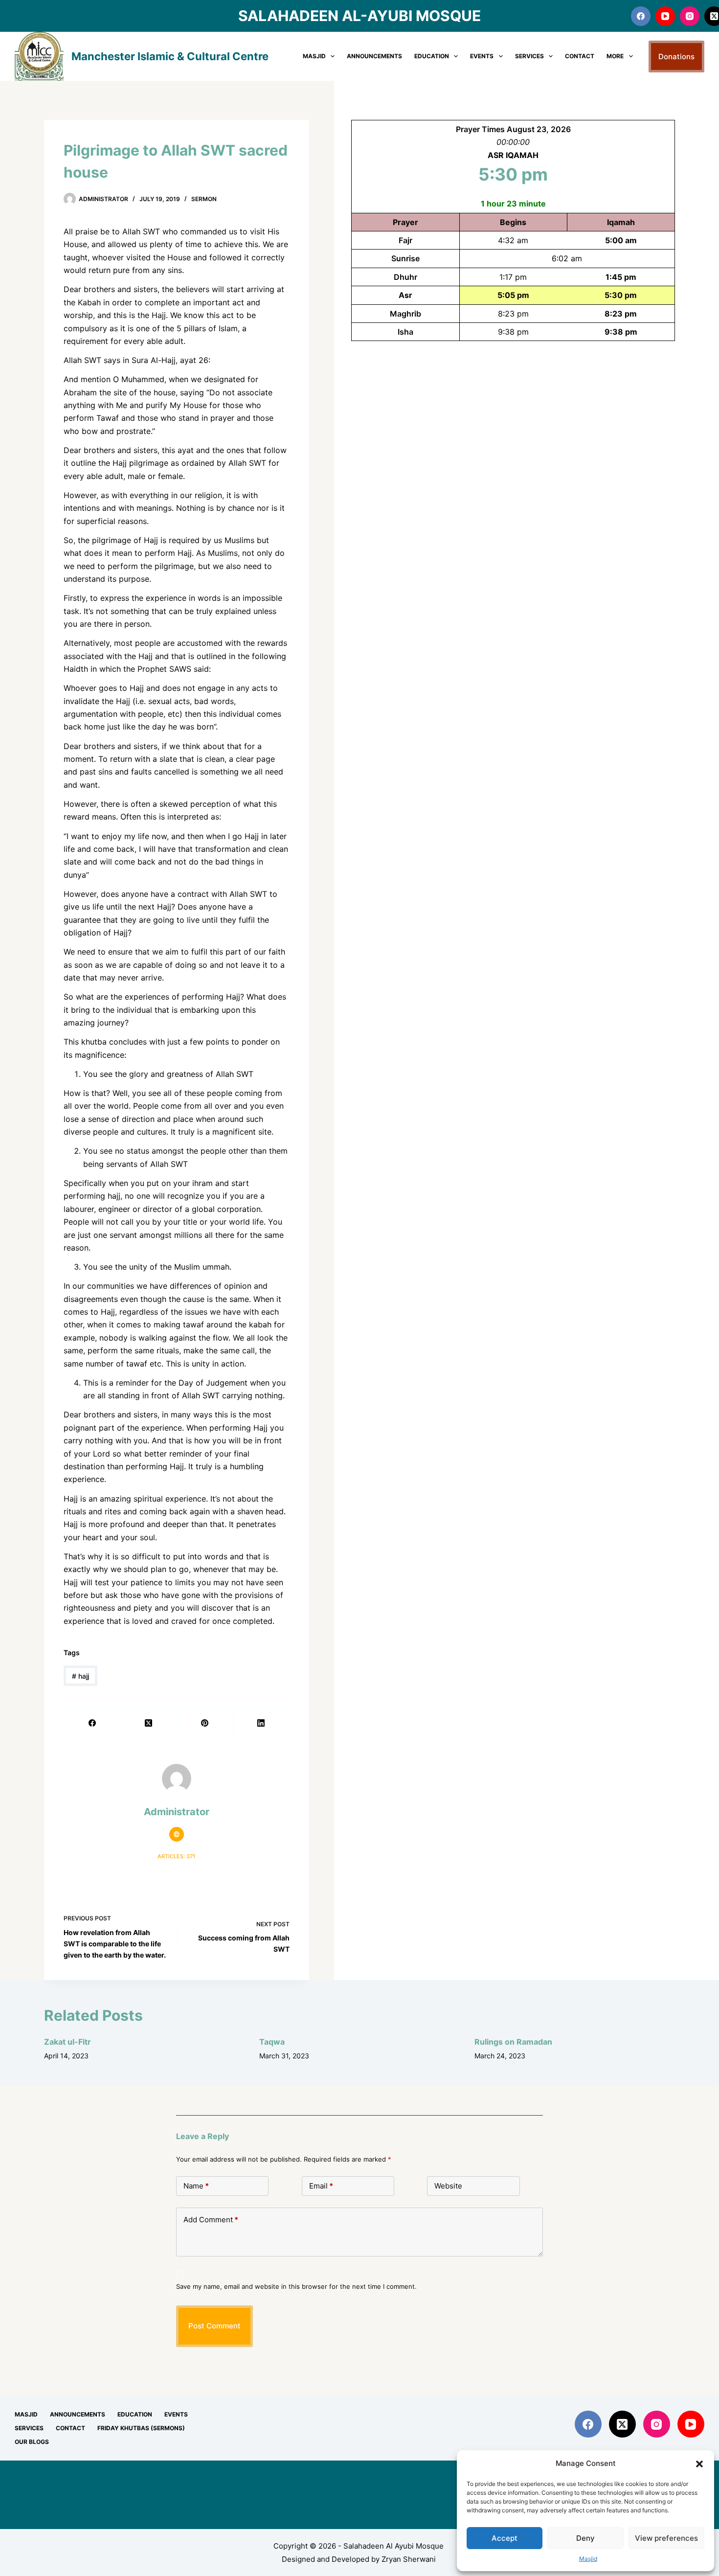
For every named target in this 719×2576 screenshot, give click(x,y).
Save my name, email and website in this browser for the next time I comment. (296, 2286)
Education (432, 56)
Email (321, 2186)
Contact (580, 56)
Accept (505, 2538)
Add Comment (211, 2220)
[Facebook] (641, 16)
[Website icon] (177, 1834)
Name (196, 2186)
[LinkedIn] (261, 1723)
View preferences (666, 2538)
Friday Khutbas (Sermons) (141, 2428)
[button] (699, 2464)
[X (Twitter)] (148, 1723)
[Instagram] (690, 16)
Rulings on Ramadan (513, 2042)
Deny (585, 2538)
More (615, 56)
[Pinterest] (205, 1723)
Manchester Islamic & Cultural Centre (170, 56)
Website (448, 2186)
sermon (204, 199)
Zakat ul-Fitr (67, 2042)
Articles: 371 (176, 1856)
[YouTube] (665, 16)
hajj (80, 1676)
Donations (676, 57)
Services (529, 56)
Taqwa (272, 2042)
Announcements (374, 56)
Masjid (588, 2559)
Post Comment (214, 2326)
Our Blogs (32, 2442)
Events (482, 56)
